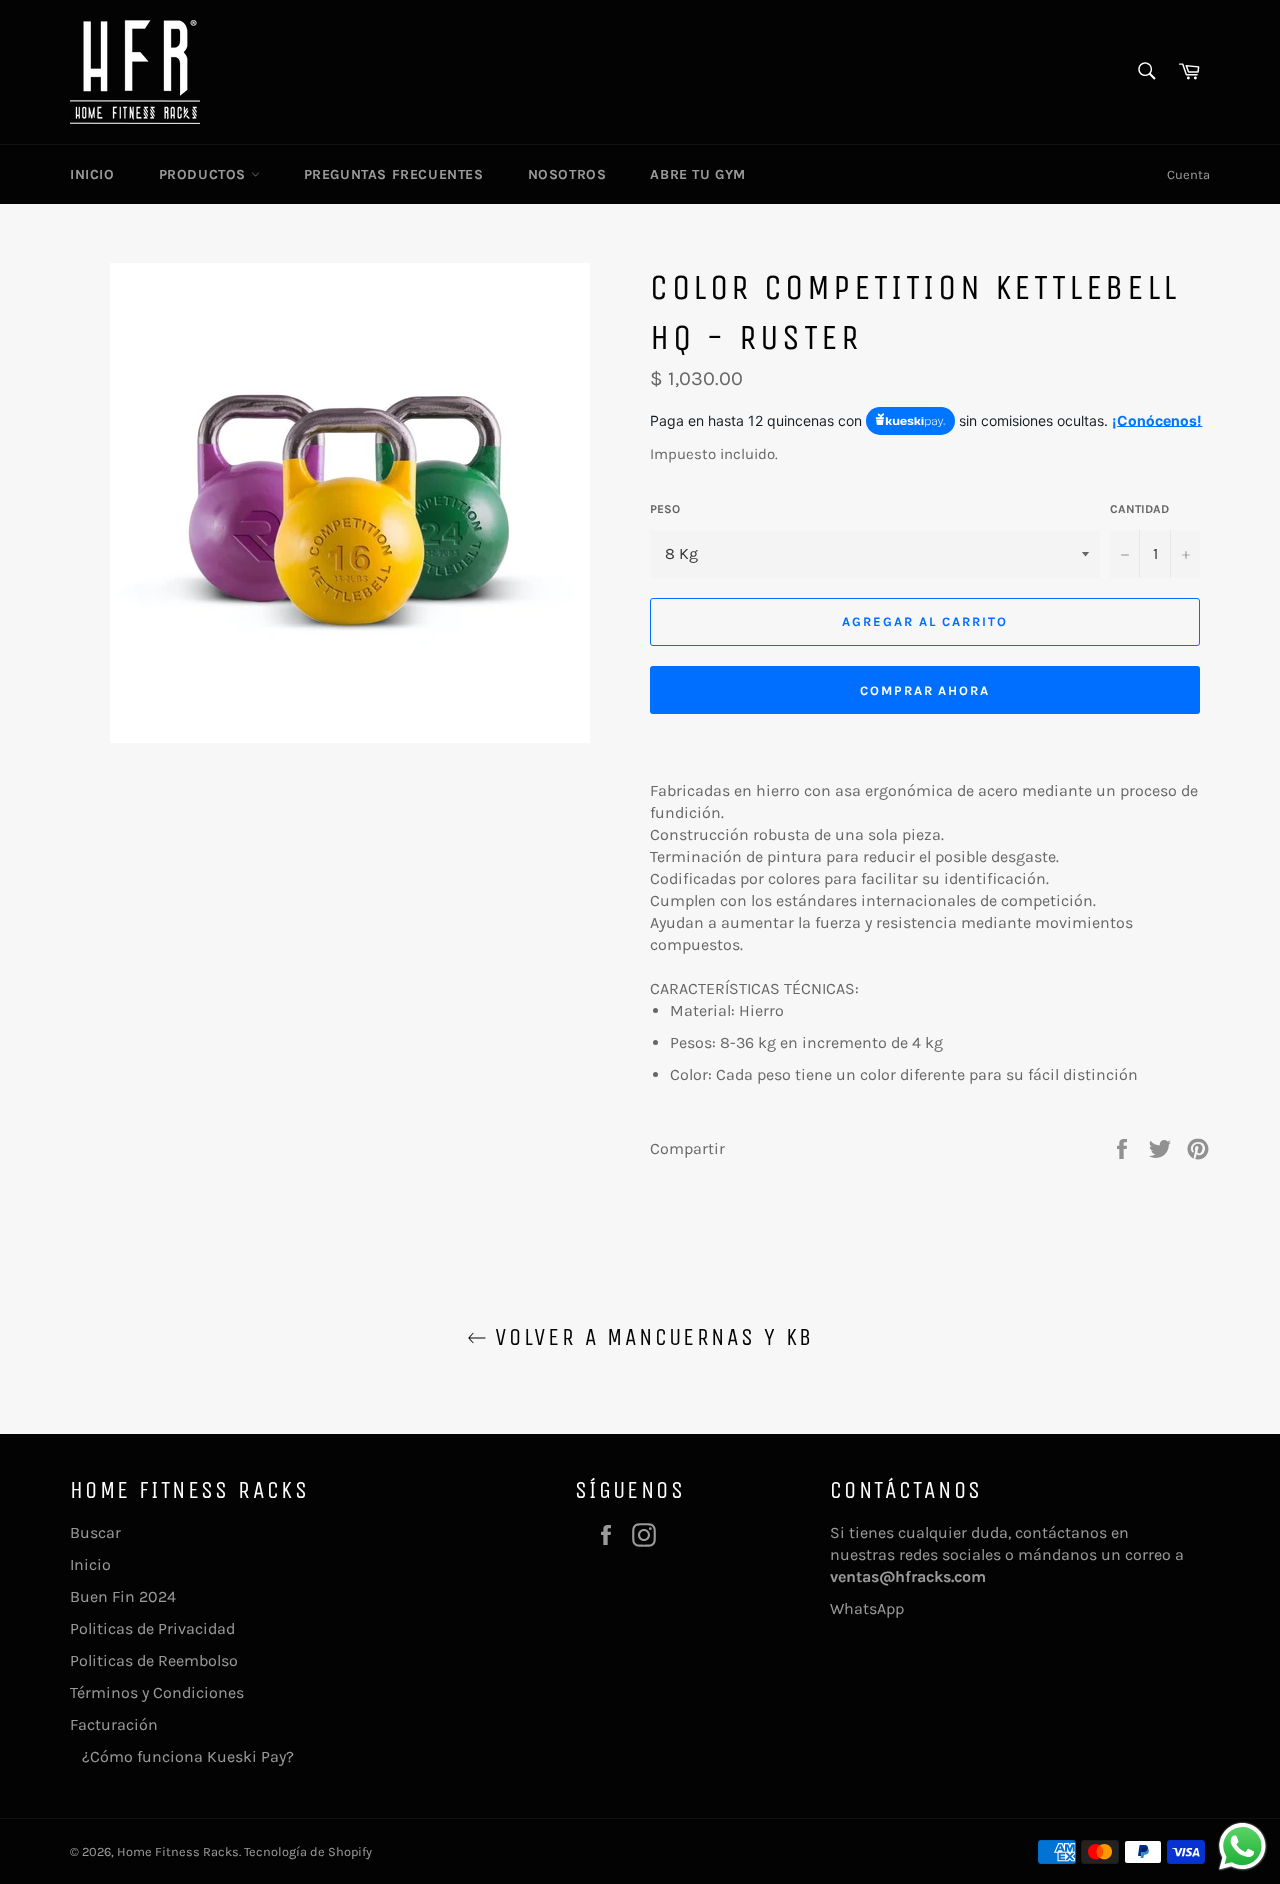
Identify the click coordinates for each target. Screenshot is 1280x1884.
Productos (205, 174)
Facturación (114, 1724)
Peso (665, 509)
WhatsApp (867, 1608)
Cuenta (1188, 174)
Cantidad (1139, 509)
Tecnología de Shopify (308, 1851)
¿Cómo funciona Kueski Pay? (182, 1756)
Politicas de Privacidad (152, 1628)
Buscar (95, 1532)
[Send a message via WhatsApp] (1242, 1846)
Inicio (92, 174)
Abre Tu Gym (698, 174)
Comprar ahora (925, 690)
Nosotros (567, 174)
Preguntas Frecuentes (394, 174)
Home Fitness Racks (178, 1851)
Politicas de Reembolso (154, 1660)
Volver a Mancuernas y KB (650, 1337)
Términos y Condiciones (157, 1692)
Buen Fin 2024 (123, 1596)
